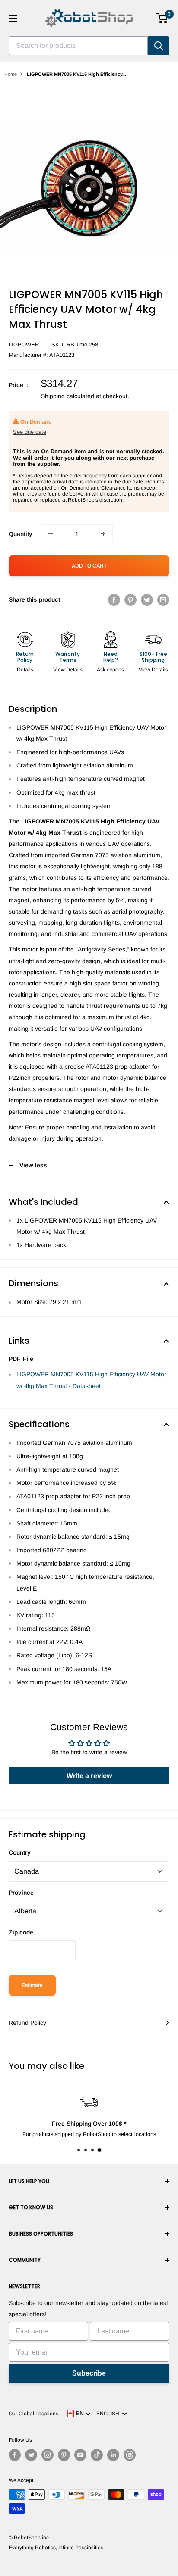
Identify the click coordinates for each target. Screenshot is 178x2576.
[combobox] (78, 46)
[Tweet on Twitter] (147, 599)
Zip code (21, 1932)
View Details (68, 670)
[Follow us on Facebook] (15, 2455)
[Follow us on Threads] (130, 2455)
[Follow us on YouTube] (80, 2455)
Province (21, 1893)
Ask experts (110, 670)
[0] (162, 18)
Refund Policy (27, 2023)
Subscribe (89, 2373)
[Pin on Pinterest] (130, 599)
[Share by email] (163, 599)
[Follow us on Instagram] (48, 2455)
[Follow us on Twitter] (31, 2455)
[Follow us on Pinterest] (64, 2455)
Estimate (32, 1985)
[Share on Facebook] (114, 599)
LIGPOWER (24, 345)
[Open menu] (13, 18)
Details (25, 670)
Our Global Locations (33, 2414)
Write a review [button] (89, 1776)
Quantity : (22, 534)
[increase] (103, 534)
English (109, 2414)
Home (11, 74)
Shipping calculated (68, 396)
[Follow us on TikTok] (97, 2455)
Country (20, 1852)
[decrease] (51, 534)
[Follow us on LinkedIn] (113, 2455)
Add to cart (89, 566)
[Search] (159, 46)
